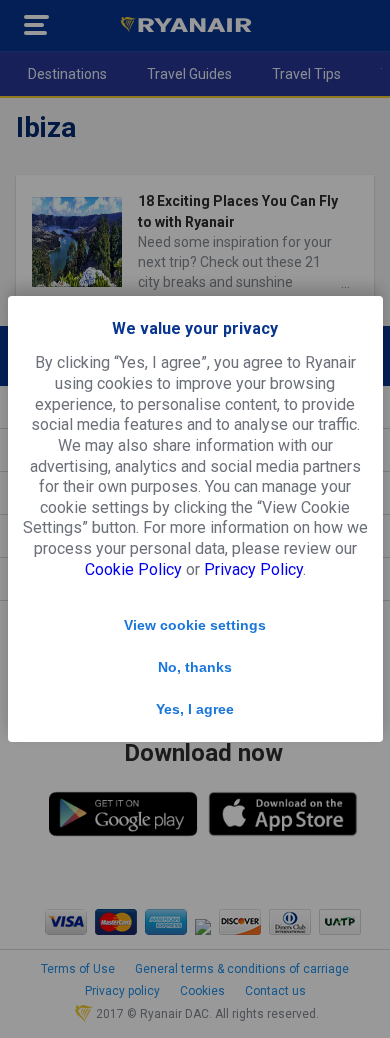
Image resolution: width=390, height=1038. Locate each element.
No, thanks (195, 667)
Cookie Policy (133, 569)
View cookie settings (195, 625)
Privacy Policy (253, 569)
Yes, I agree (195, 709)
